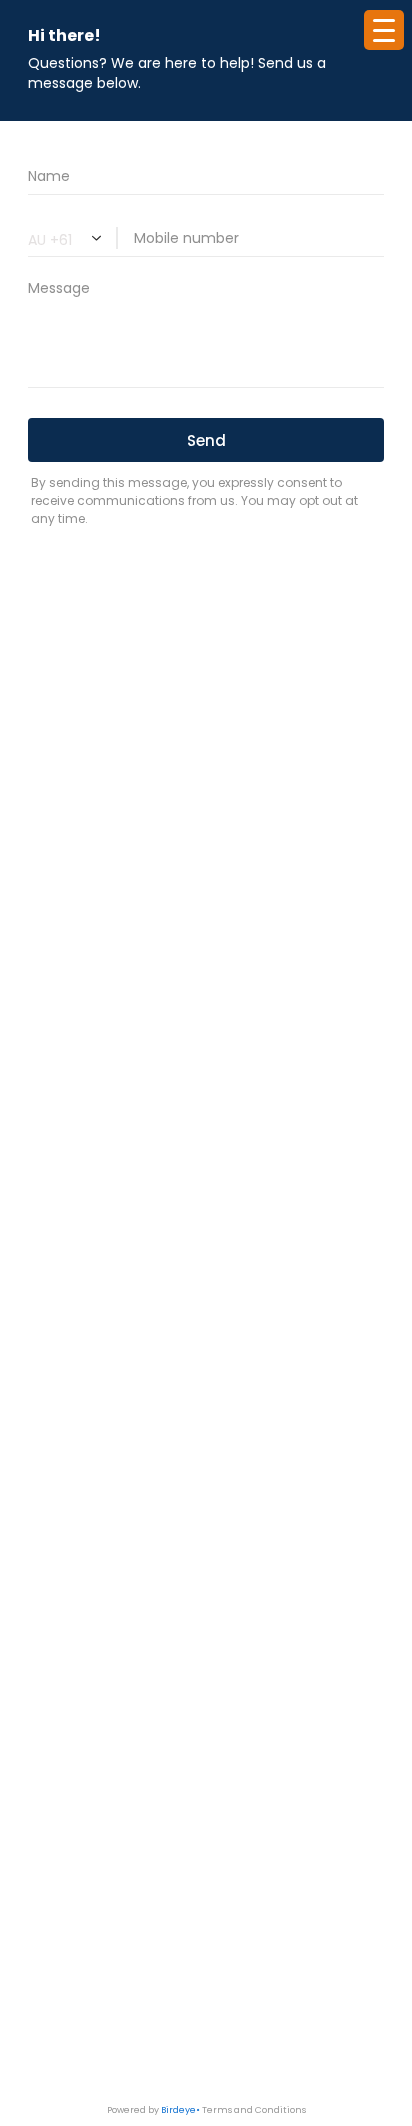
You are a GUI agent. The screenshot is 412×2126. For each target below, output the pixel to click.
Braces (206, 979)
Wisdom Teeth (206, 1039)
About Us (206, 919)
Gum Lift (206, 1280)
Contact (206, 1129)
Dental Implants (206, 1370)
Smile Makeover (206, 1310)
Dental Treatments (206, 1009)
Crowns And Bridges (206, 1220)
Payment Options (206, 1099)
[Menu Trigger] (384, 30)
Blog (206, 1069)
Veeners (206, 1250)
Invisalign (206, 1400)
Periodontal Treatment (206, 1430)
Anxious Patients (206, 949)
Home (206, 889)
